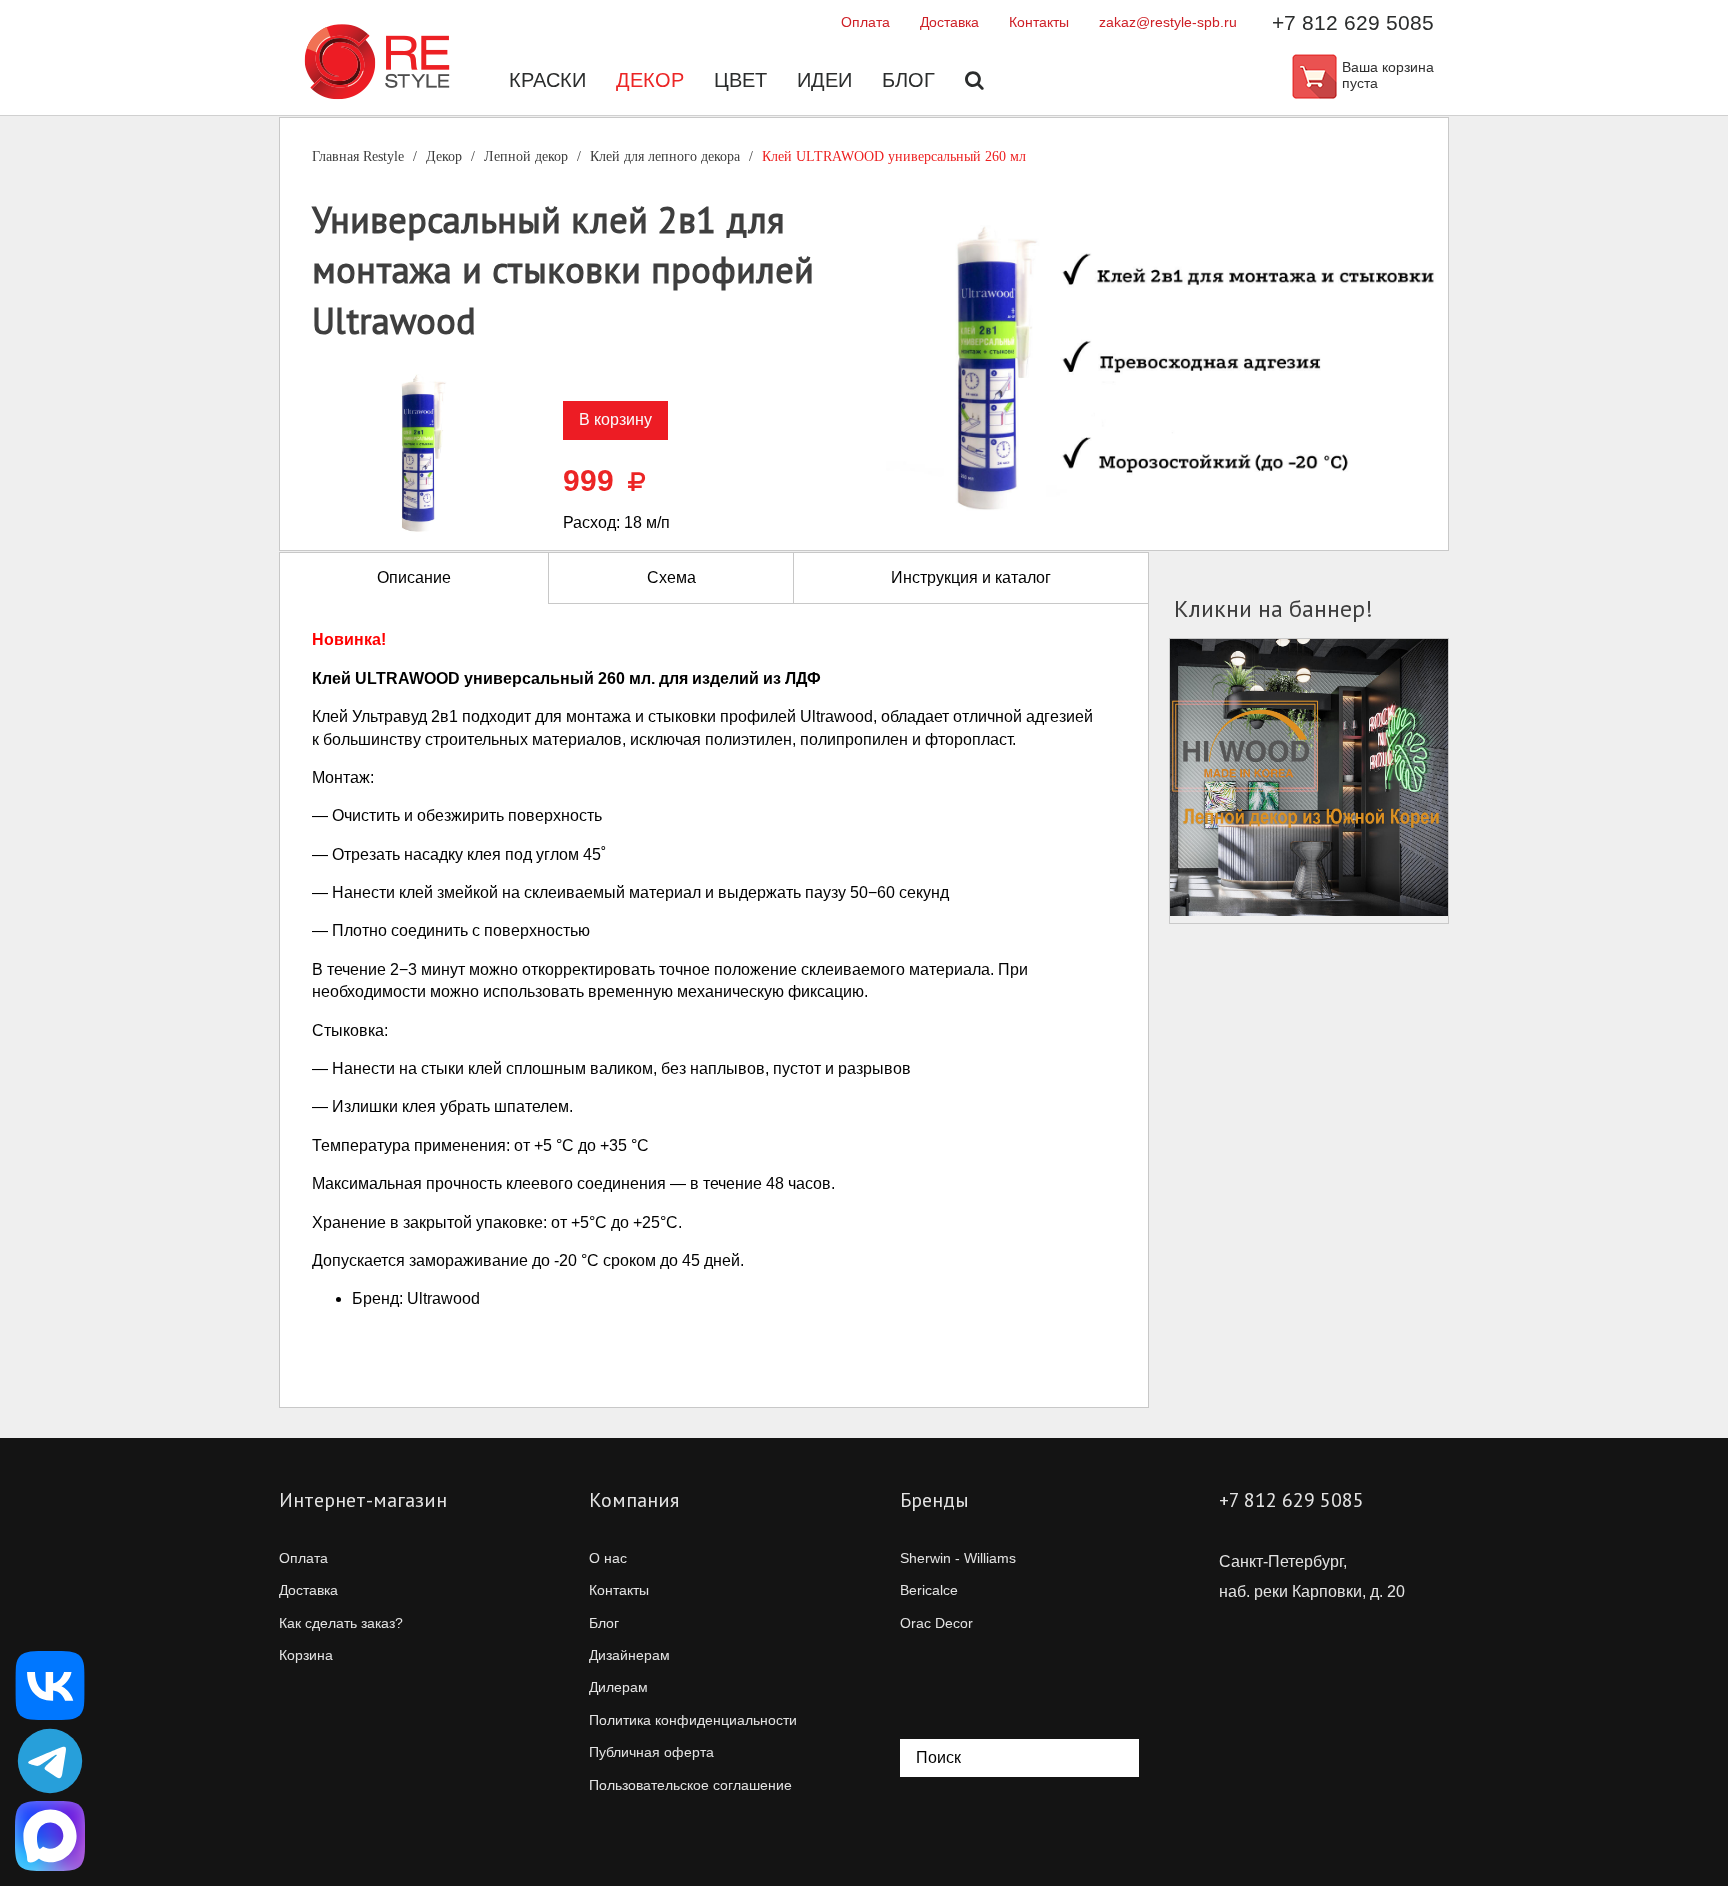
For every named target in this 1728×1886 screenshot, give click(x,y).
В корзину (615, 419)
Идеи (824, 80)
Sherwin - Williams (958, 1558)
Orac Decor (936, 1623)
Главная (358, 156)
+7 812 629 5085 (1353, 22)
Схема (671, 577)
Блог (908, 80)
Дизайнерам (629, 1655)
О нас (608, 1558)
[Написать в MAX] (50, 1836)
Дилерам (618, 1687)
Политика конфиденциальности (693, 1720)
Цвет (740, 80)
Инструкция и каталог (971, 577)
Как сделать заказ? (341, 1623)
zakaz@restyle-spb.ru (1168, 22)
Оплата (865, 22)
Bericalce (929, 1590)
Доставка (949, 22)
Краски (547, 80)
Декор (650, 80)
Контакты (1039, 22)
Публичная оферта (651, 1752)
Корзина (306, 1655)
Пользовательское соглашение (690, 1785)
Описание (414, 577)
